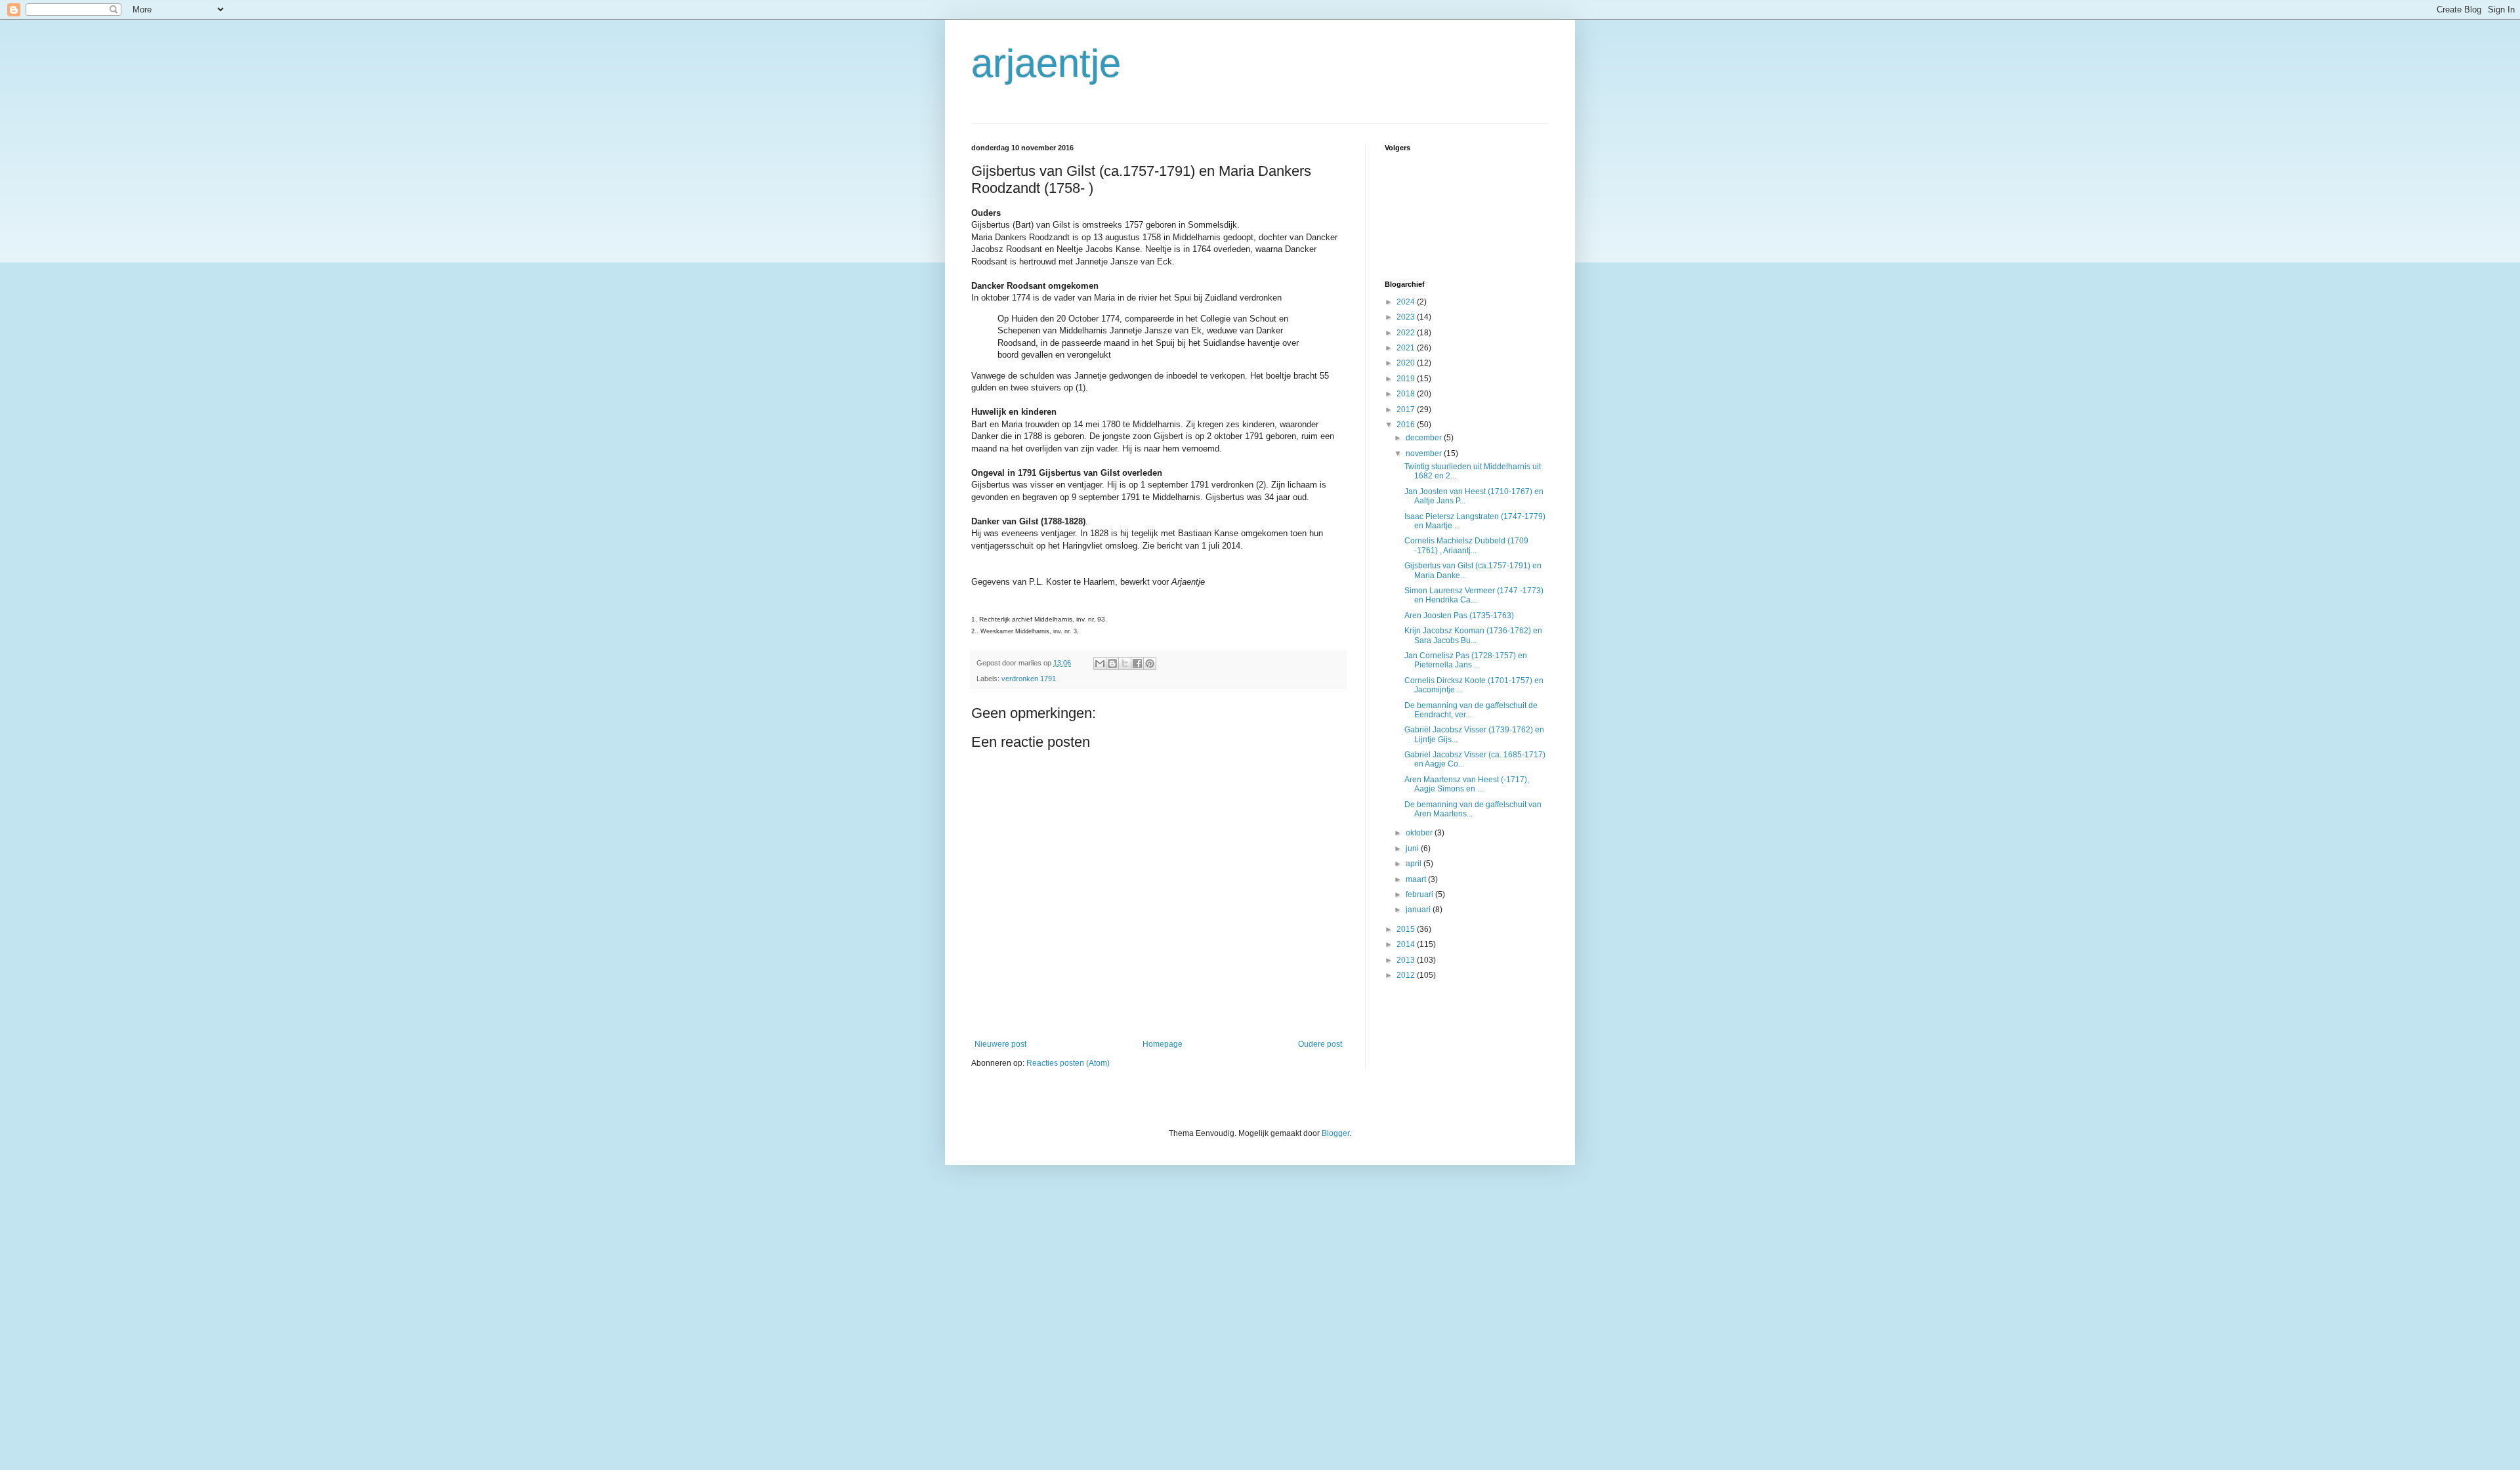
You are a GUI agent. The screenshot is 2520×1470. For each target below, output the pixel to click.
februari (1420, 894)
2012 (1407, 975)
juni (1413, 849)
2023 (1407, 317)
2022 (1407, 333)
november (1425, 453)
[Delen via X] (1125, 663)
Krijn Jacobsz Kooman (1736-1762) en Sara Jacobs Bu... (1473, 635)
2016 (1407, 425)
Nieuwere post (1000, 1044)
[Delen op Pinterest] (1150, 663)
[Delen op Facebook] (1137, 663)
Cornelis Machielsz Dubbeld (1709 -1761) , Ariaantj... (1466, 545)
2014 (1407, 944)
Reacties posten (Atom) (1068, 1063)
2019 (1407, 379)
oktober (1420, 833)
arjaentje (1046, 63)
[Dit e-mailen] (1100, 663)
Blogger (1335, 1133)
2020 (1407, 363)
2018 (1407, 394)
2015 (1407, 929)
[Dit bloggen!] (1112, 663)
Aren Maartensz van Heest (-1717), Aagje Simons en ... (1467, 784)
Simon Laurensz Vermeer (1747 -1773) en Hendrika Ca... (1474, 595)
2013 (1407, 960)
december (1425, 438)
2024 (1407, 302)
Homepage (1163, 1044)
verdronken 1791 (1029, 679)
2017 (1407, 409)
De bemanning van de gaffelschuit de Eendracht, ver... (1471, 710)
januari (1419, 910)
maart (1417, 879)
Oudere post (1320, 1044)
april (1415, 864)
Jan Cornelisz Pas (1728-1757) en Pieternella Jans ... (1466, 660)
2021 (1407, 348)
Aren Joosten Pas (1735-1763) (1459, 616)
